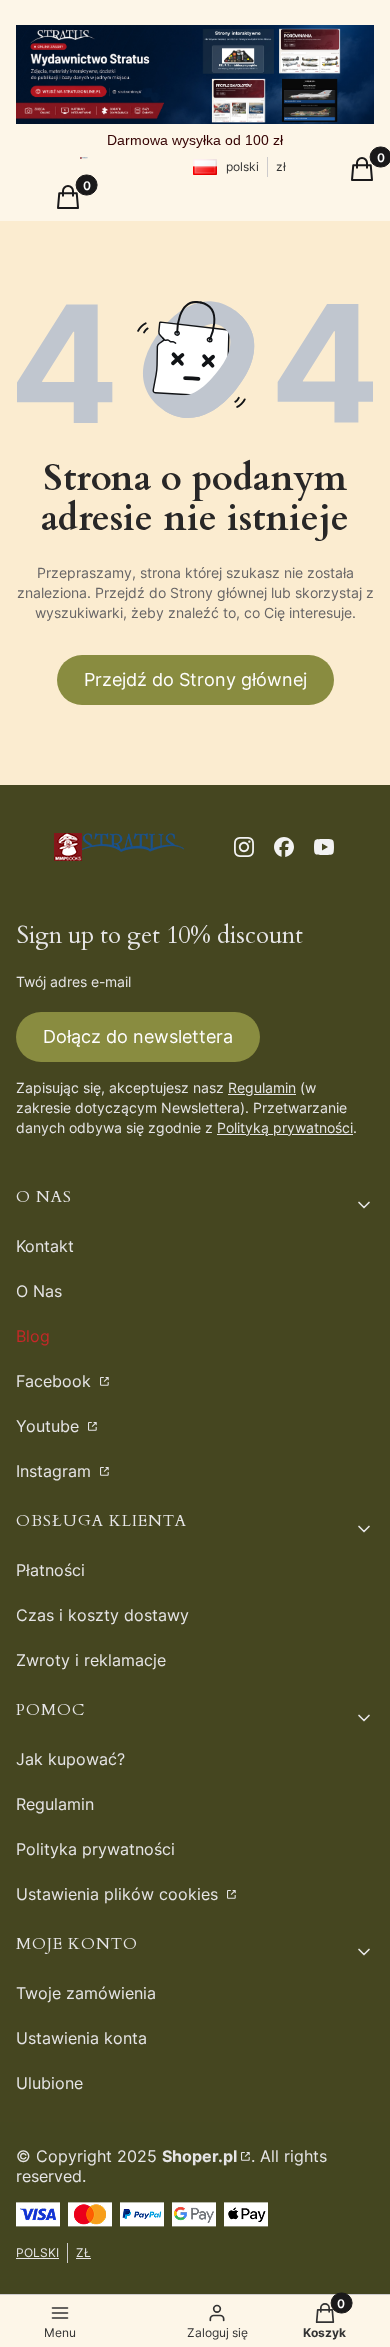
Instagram (56, 1471)
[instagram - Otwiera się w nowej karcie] (244, 847)
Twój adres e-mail (73, 981)
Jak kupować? (70, 1759)
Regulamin (262, 1087)
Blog (33, 1336)
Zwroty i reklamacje (91, 1660)
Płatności (50, 1570)
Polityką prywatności (285, 1127)
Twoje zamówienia (86, 1993)
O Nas (39, 1291)
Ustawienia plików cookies (119, 1894)
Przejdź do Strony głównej (195, 679)
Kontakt (45, 1246)
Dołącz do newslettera (138, 1036)
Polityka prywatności (95, 1849)
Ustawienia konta (81, 2038)
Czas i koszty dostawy (102, 1615)
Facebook (56, 1381)
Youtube (50, 1426)
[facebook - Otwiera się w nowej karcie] (284, 847)
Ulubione (49, 2083)
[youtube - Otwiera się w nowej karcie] (324, 847)
